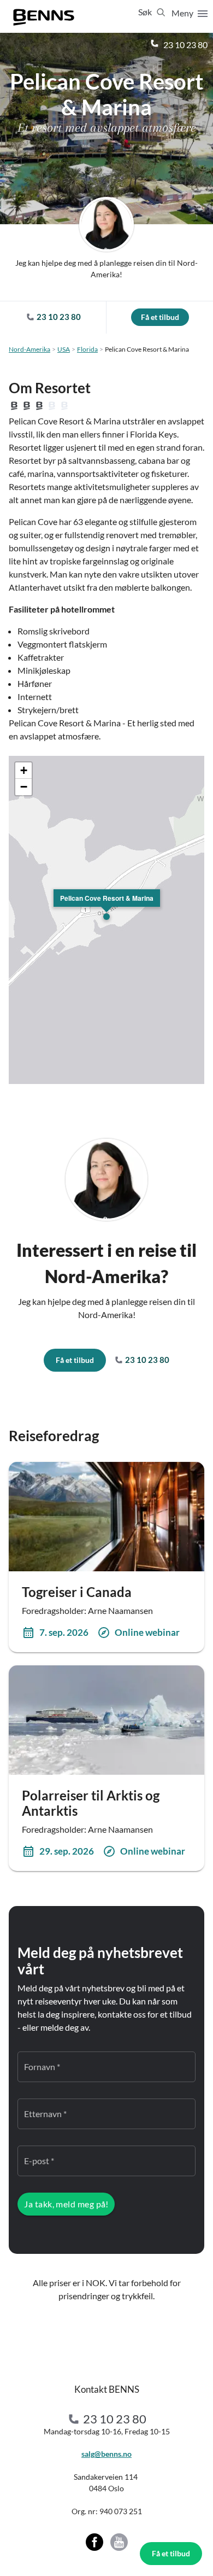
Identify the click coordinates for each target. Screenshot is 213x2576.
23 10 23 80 (185, 45)
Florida (87, 349)
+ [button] (24, 770)
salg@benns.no (106, 2454)
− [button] (24, 787)
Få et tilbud (171, 2553)
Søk (146, 12)
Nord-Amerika (29, 349)
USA (64, 349)
